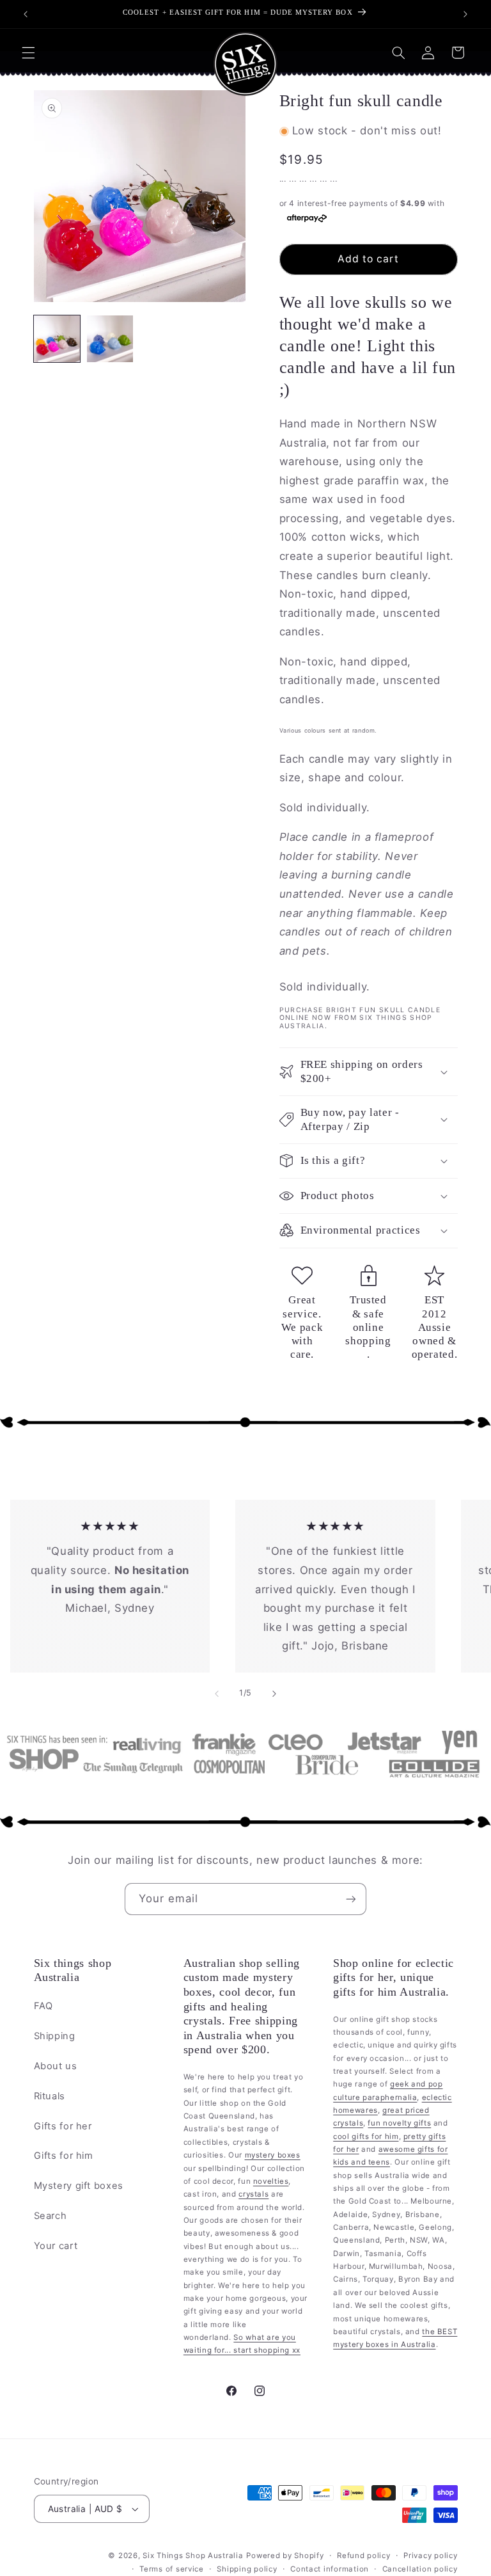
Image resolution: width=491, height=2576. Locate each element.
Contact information (330, 2569)
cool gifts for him (366, 2136)
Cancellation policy (420, 2569)
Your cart (56, 2246)
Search (51, 2216)
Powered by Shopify (285, 2556)
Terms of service (172, 2569)
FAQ (43, 2006)
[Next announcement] (465, 14)
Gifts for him (64, 2156)
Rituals (50, 2096)
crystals (253, 2194)
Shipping (55, 2036)
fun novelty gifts (399, 2123)
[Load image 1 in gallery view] (57, 339)
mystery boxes (273, 2155)
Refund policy (364, 2556)
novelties (271, 2181)
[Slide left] (217, 1694)
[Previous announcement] (26, 14)
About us (56, 2066)
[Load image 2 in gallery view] (110, 339)
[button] (28, 52)
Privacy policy (430, 2556)
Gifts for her (63, 2126)
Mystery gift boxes (79, 2186)
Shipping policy (247, 2569)
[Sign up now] (351, 1899)
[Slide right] (274, 1694)
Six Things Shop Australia (193, 2556)
